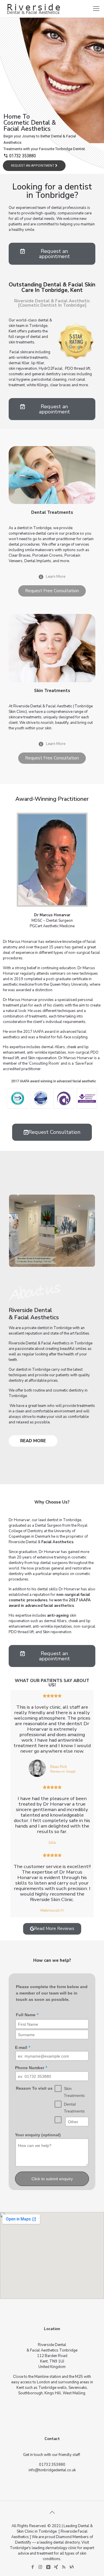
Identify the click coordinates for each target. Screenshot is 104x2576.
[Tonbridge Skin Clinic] (33, 9)
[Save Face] (71, 2567)
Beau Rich (59, 1767)
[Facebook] (32, 2567)
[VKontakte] (48, 2567)
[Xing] (56, 2567)
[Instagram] (40, 2567)
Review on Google (63, 1772)
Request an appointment (33, 166)
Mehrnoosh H (52, 1911)
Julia (52, 1843)
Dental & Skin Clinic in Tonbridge (55, 2529)
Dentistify (23, 2542)
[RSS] (64, 2567)
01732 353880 (23, 156)
